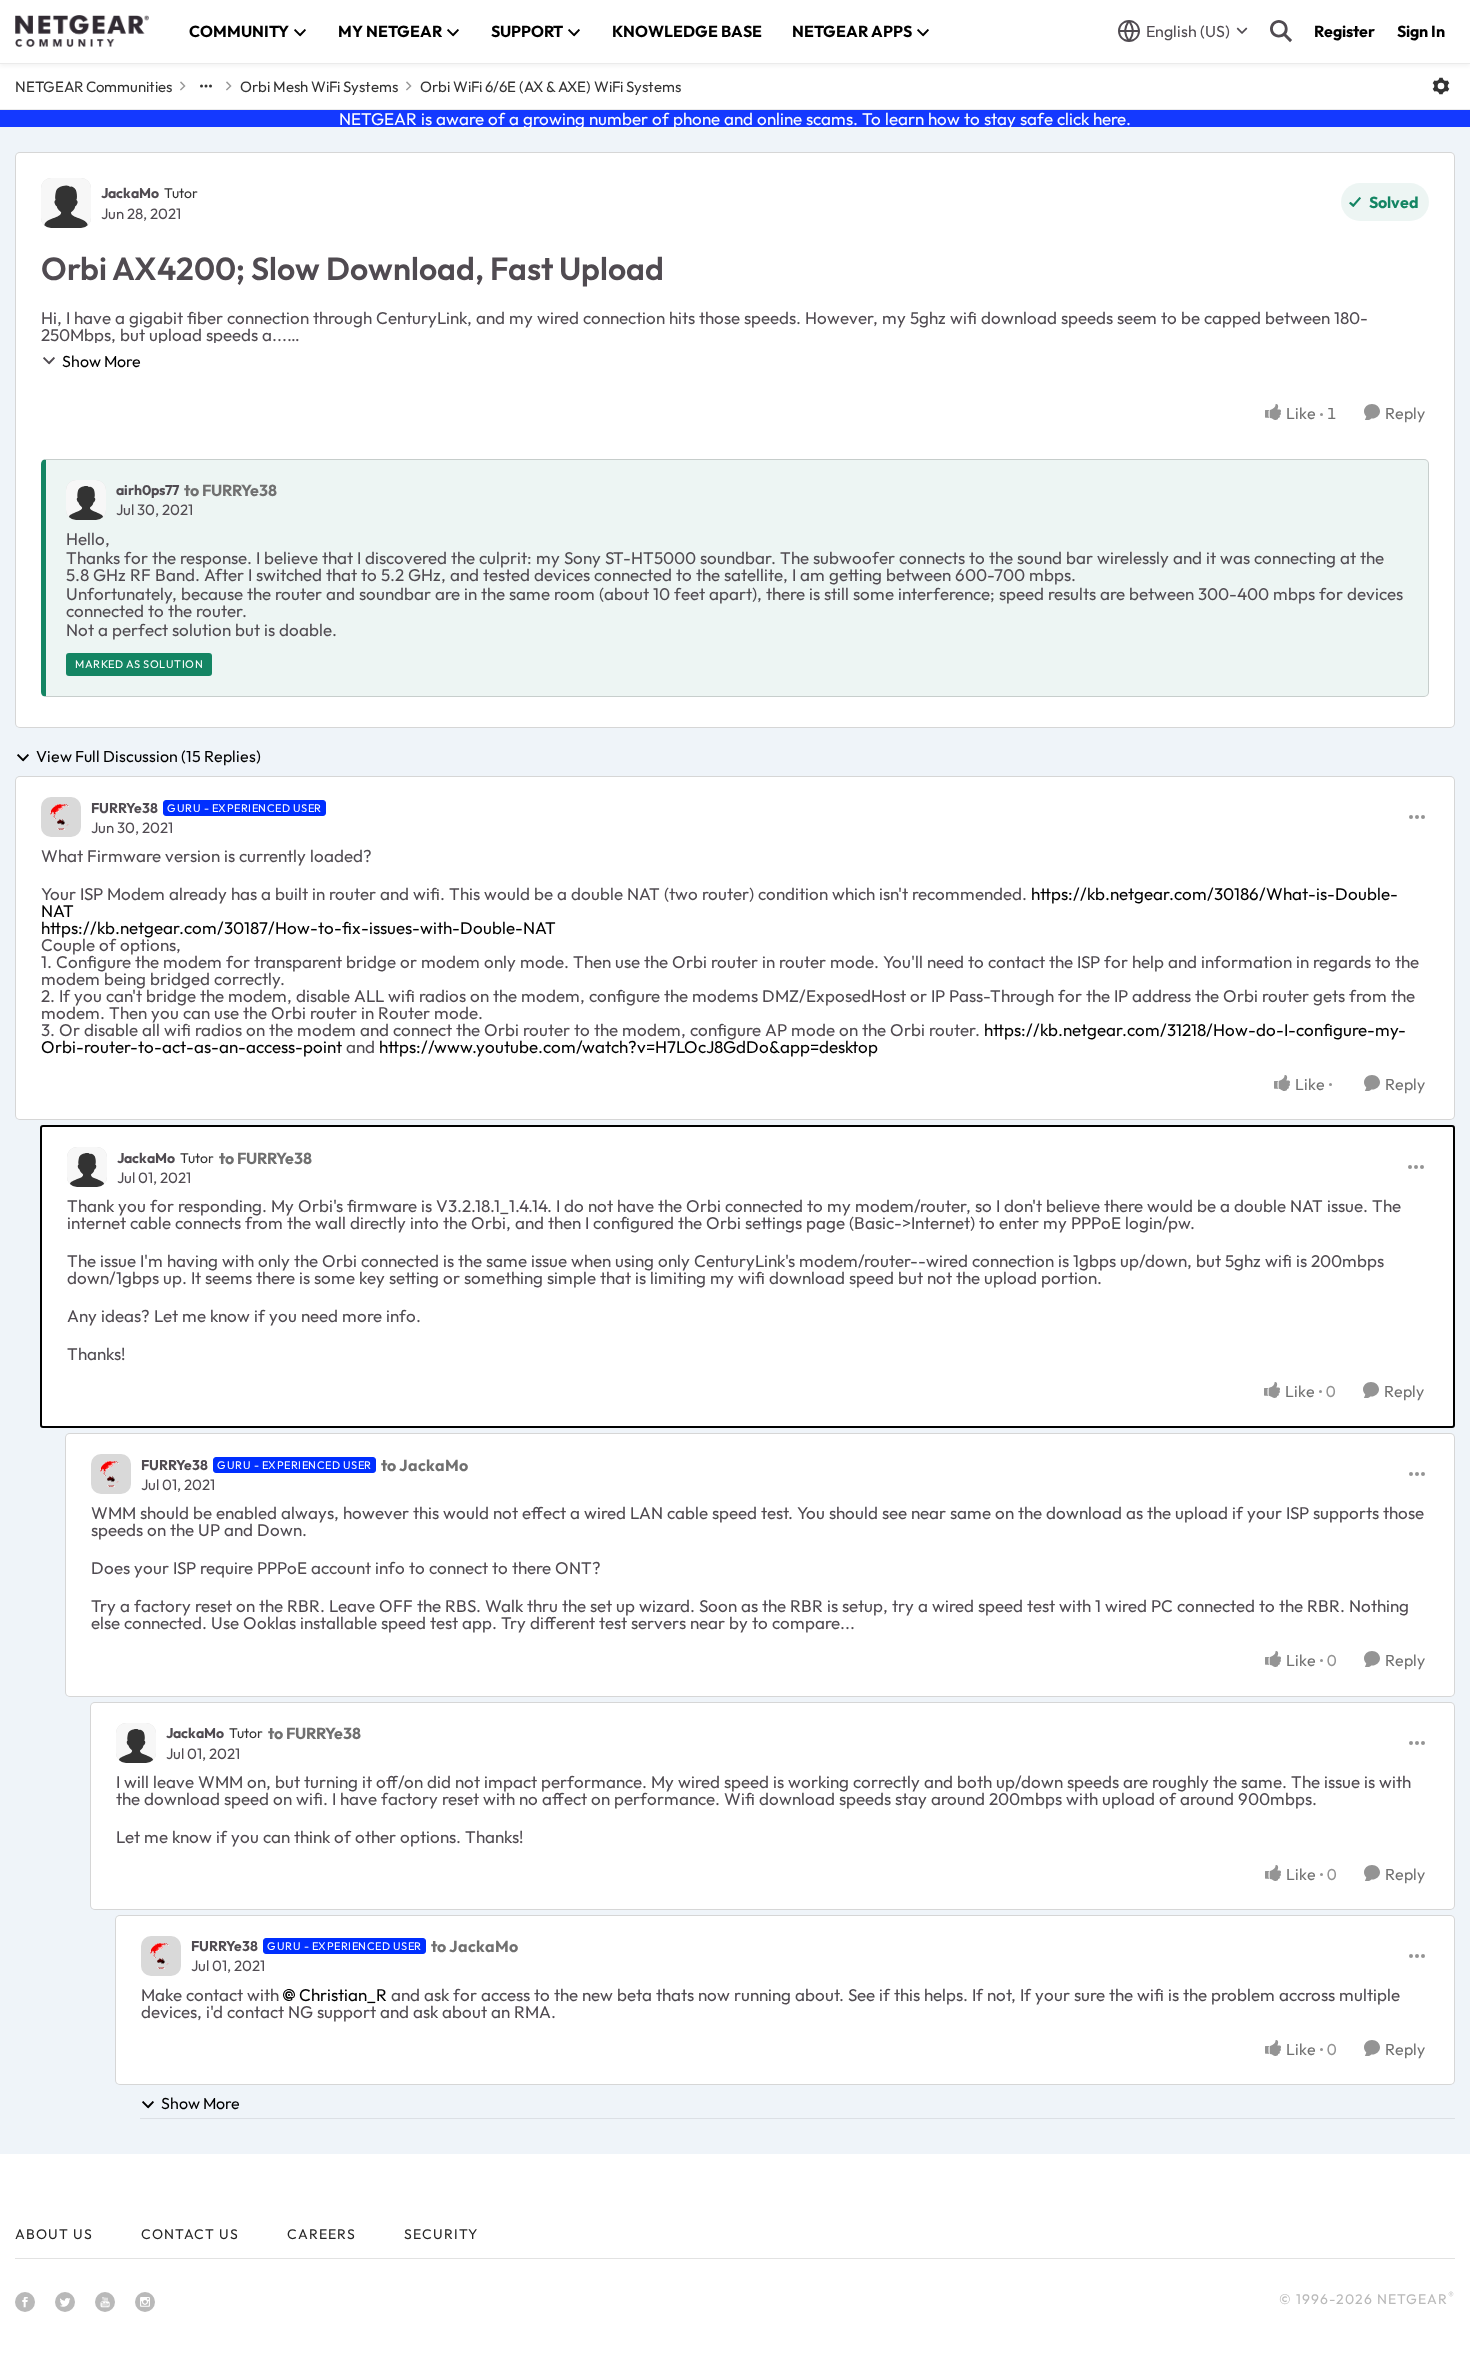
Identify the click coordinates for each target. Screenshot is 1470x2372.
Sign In (1421, 31)
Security (441, 2234)
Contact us (190, 2234)
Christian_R (343, 1994)
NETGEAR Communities (93, 86)
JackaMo (130, 193)
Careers (321, 2234)
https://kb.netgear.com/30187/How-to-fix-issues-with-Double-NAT (298, 927)
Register (1344, 31)
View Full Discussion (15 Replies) (148, 757)
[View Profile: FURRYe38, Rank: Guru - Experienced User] (61, 817)
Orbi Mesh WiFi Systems (319, 86)
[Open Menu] (1441, 86)
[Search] (1281, 31)
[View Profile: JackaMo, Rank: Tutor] (66, 203)
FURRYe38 (124, 808)
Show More (101, 361)
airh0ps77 (147, 490)
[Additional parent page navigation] (206, 86)
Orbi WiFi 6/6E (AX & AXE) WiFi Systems (550, 86)
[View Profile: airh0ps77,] (86, 500)
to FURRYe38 (230, 490)
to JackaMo (424, 1465)
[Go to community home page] (82, 31)
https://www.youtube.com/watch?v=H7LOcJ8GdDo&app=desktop (628, 1046)
